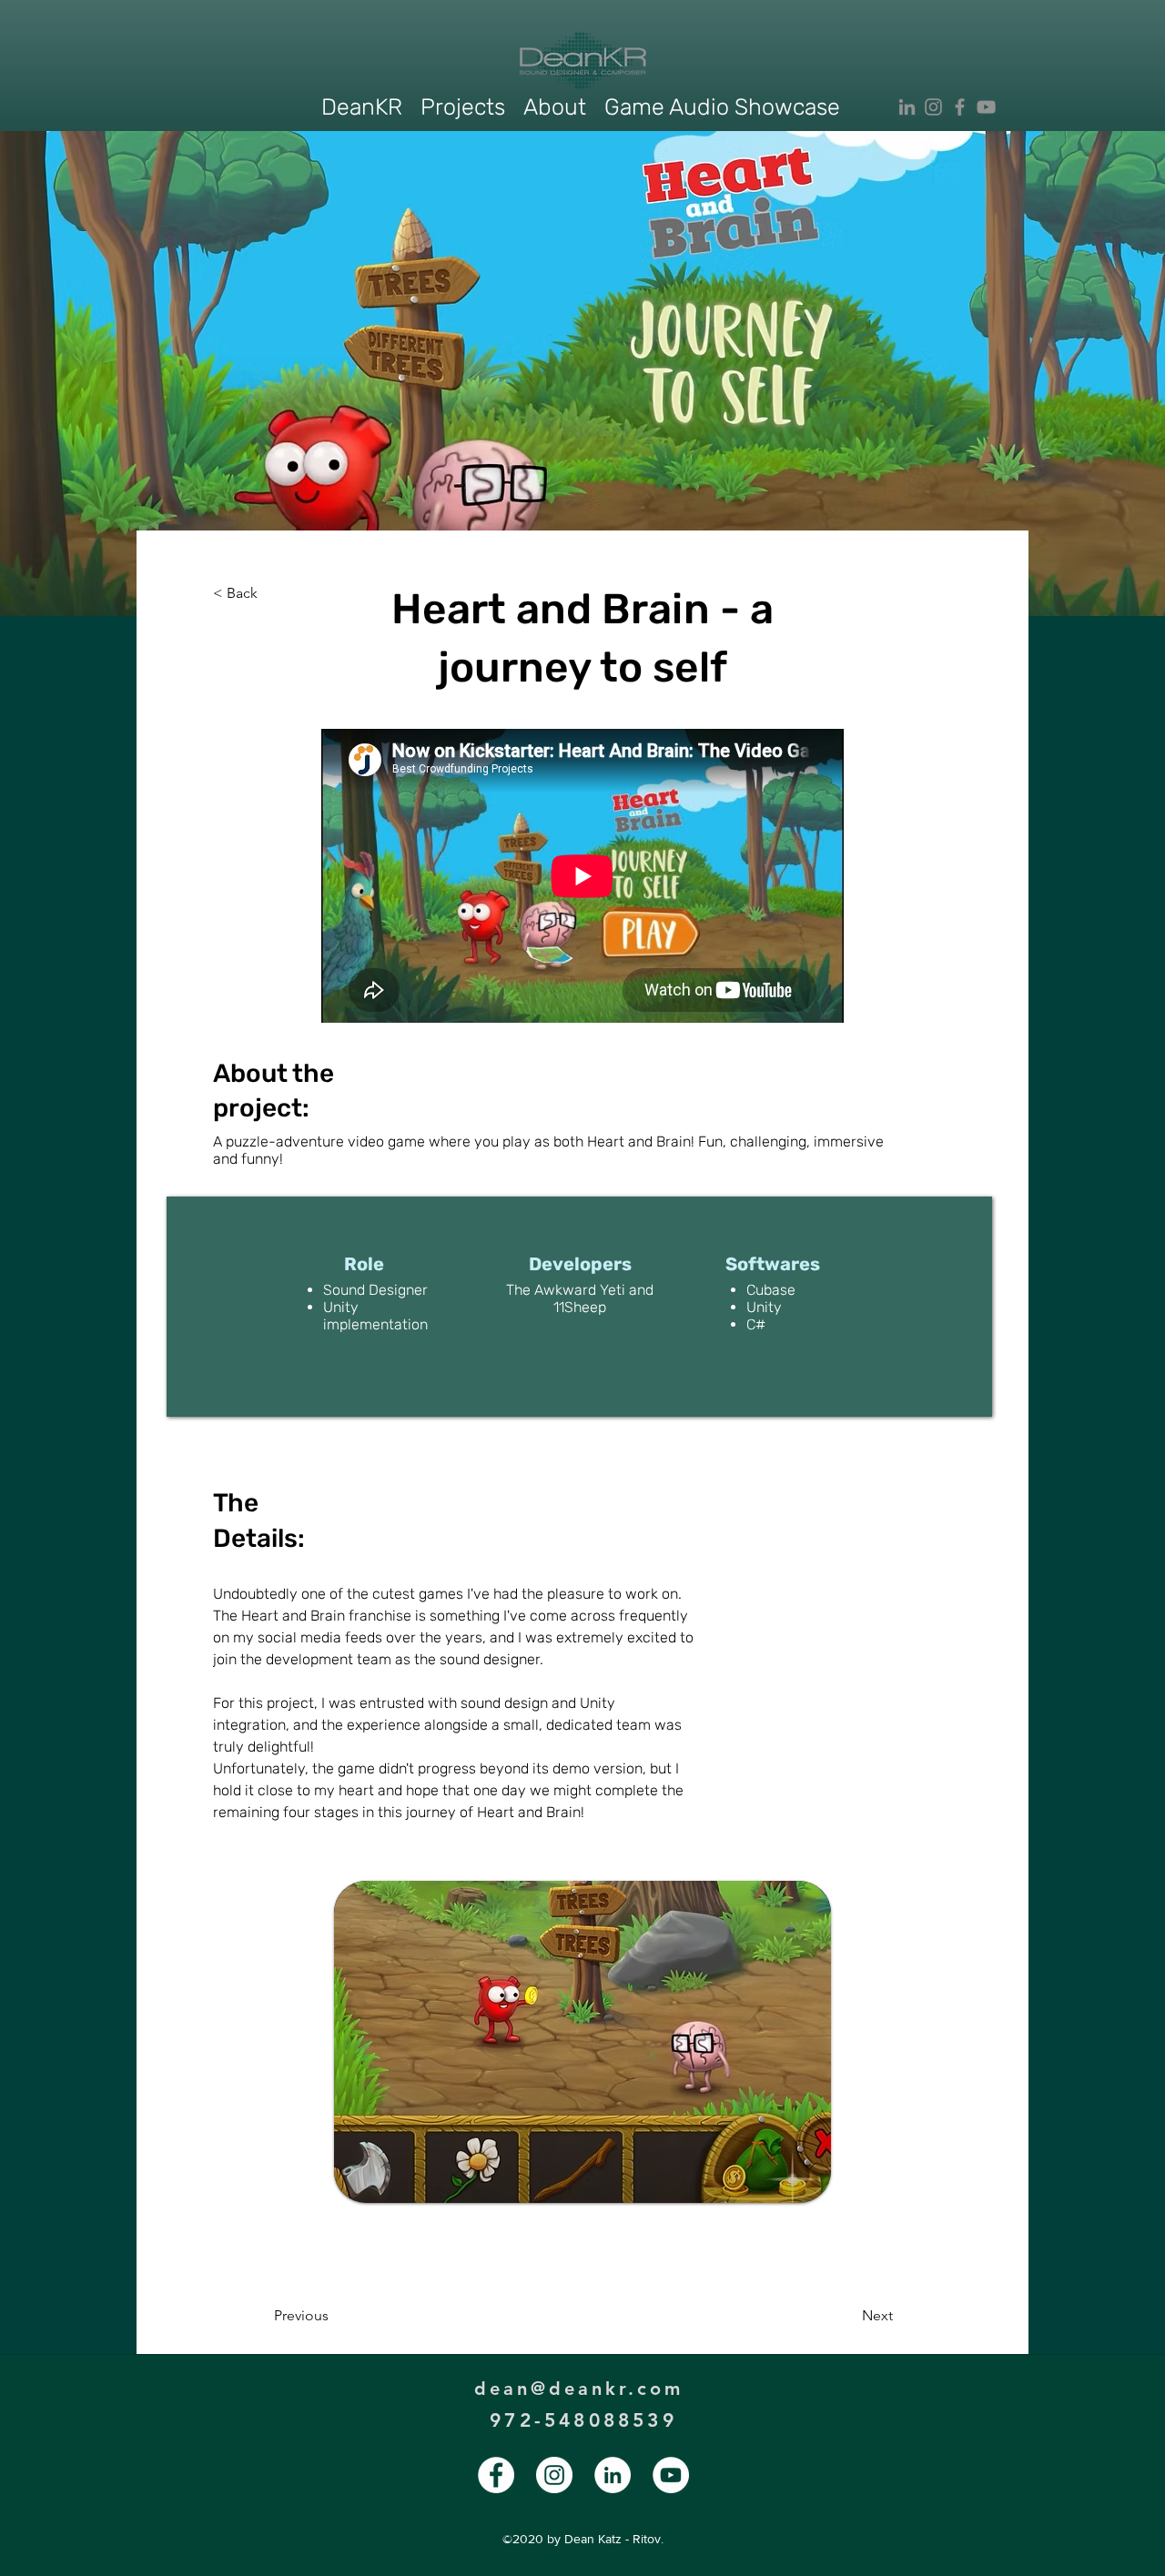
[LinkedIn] (907, 107)
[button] (463, 107)
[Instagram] (933, 107)
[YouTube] (986, 107)
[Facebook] (960, 107)
